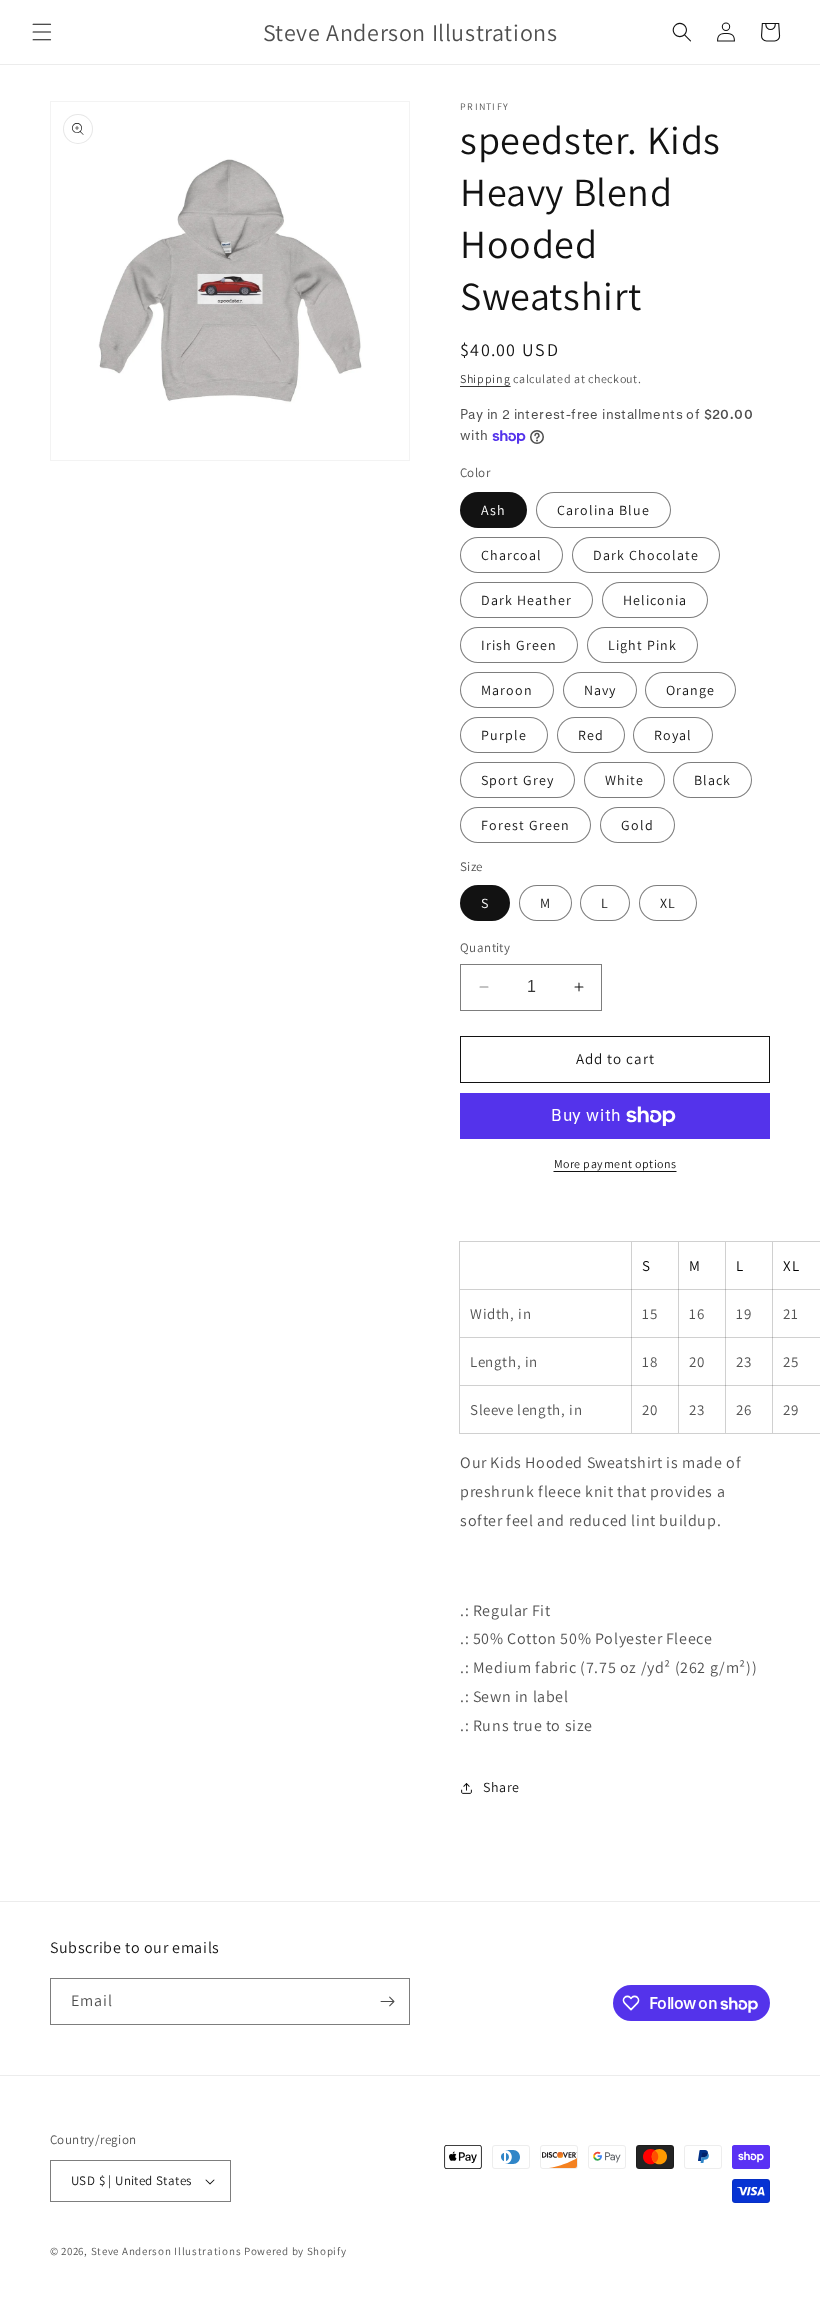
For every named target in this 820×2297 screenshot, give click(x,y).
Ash (493, 510)
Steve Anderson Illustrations (166, 2251)
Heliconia (655, 600)
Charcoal (511, 555)
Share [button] (501, 1787)
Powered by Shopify (295, 2251)
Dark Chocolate (646, 555)
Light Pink (642, 645)
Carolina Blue (603, 510)
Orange (690, 690)
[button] (42, 32)
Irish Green (519, 645)
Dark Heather (526, 600)
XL (668, 903)
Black (712, 780)
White (624, 780)
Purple (504, 735)
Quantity (485, 947)
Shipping (485, 378)
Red (591, 735)
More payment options (615, 1163)
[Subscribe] (387, 2001)
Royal (673, 735)
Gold (637, 825)
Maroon (507, 690)
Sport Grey (517, 780)
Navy (600, 690)
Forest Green (525, 825)
